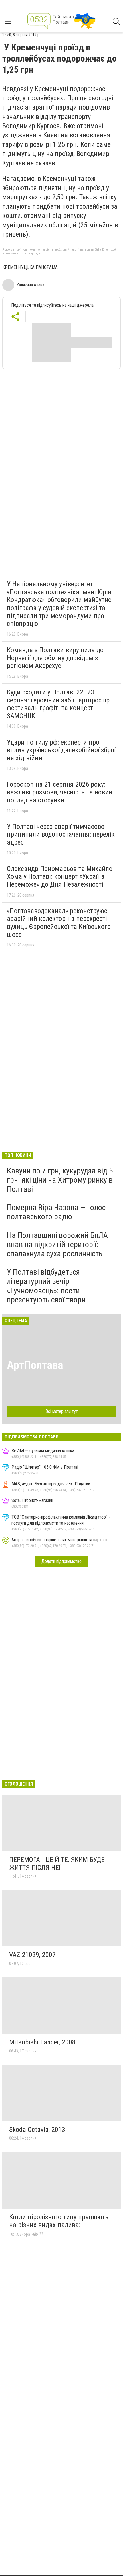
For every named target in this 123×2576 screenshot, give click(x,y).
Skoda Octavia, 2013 (37, 2130)
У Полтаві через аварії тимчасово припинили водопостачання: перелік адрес (61, 834)
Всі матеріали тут (62, 1411)
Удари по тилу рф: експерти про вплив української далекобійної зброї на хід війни (61, 750)
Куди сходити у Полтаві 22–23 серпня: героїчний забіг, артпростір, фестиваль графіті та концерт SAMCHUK (59, 704)
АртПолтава (35, 1365)
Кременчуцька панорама (30, 267)
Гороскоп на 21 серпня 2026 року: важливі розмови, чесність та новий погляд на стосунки (60, 792)
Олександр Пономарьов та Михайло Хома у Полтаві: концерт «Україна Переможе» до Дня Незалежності (60, 877)
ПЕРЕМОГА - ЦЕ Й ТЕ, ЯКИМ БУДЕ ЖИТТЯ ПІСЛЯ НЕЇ (57, 1864)
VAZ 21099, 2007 (32, 1955)
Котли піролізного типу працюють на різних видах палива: (59, 2221)
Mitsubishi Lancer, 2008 (42, 2042)
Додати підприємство (61, 1561)
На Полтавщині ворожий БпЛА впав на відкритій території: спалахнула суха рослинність (57, 1244)
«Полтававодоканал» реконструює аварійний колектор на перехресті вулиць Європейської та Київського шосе (59, 923)
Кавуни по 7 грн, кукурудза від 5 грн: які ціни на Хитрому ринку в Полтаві (60, 1180)
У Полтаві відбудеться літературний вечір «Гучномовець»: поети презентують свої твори (46, 1286)
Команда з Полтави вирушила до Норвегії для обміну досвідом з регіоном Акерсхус (55, 658)
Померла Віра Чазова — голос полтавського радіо (56, 1212)
